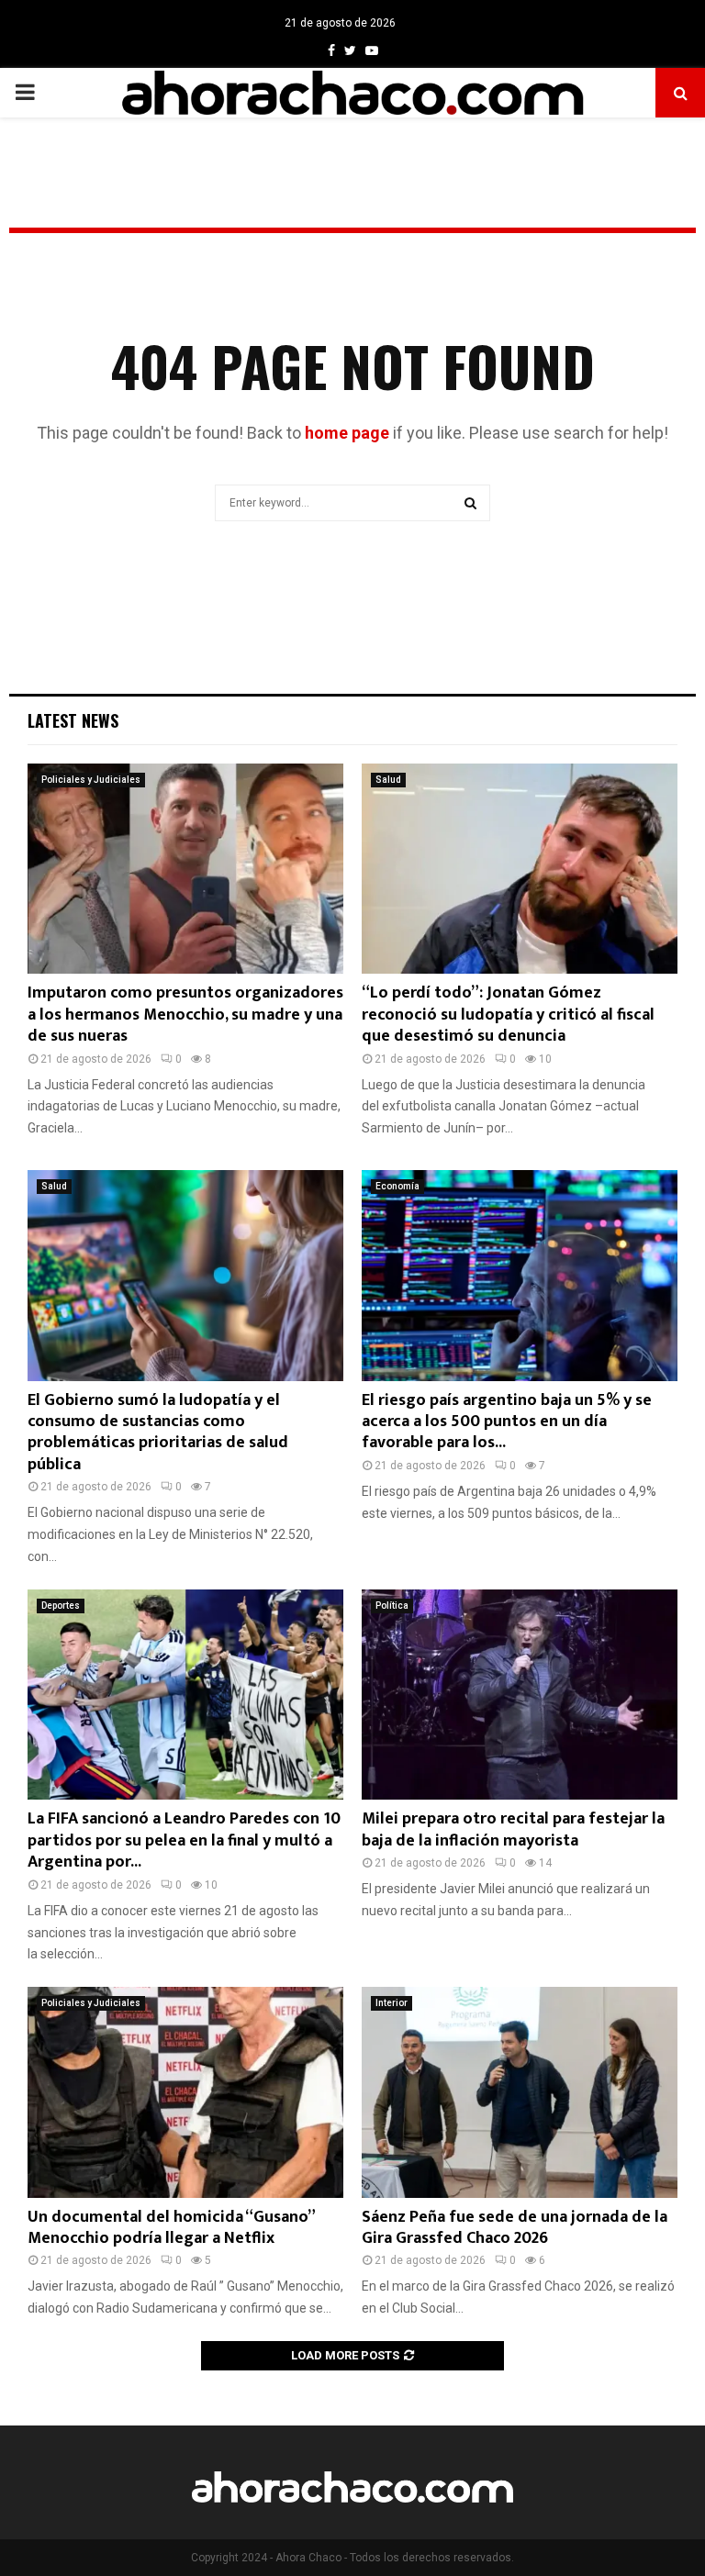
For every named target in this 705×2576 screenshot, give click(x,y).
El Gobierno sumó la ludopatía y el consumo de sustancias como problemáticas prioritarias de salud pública (158, 1433)
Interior (392, 2003)
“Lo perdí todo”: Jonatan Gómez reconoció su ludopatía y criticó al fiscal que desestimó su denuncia (508, 1015)
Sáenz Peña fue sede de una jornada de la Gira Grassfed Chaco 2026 (515, 2228)
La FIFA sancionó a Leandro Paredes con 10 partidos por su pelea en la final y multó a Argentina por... (184, 1840)
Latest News (73, 720)
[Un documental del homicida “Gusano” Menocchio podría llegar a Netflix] (185, 2092)
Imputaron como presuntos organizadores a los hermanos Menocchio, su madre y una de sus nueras (185, 1015)
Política (392, 1606)
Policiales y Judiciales (91, 780)
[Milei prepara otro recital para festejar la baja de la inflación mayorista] (520, 1695)
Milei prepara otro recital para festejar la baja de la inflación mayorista (513, 1829)
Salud (388, 780)
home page (347, 433)
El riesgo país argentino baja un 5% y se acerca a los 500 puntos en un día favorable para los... (507, 1422)
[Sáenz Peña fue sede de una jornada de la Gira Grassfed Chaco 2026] (520, 2092)
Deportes (61, 1606)
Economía (397, 1186)
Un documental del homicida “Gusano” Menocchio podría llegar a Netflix (171, 2228)
